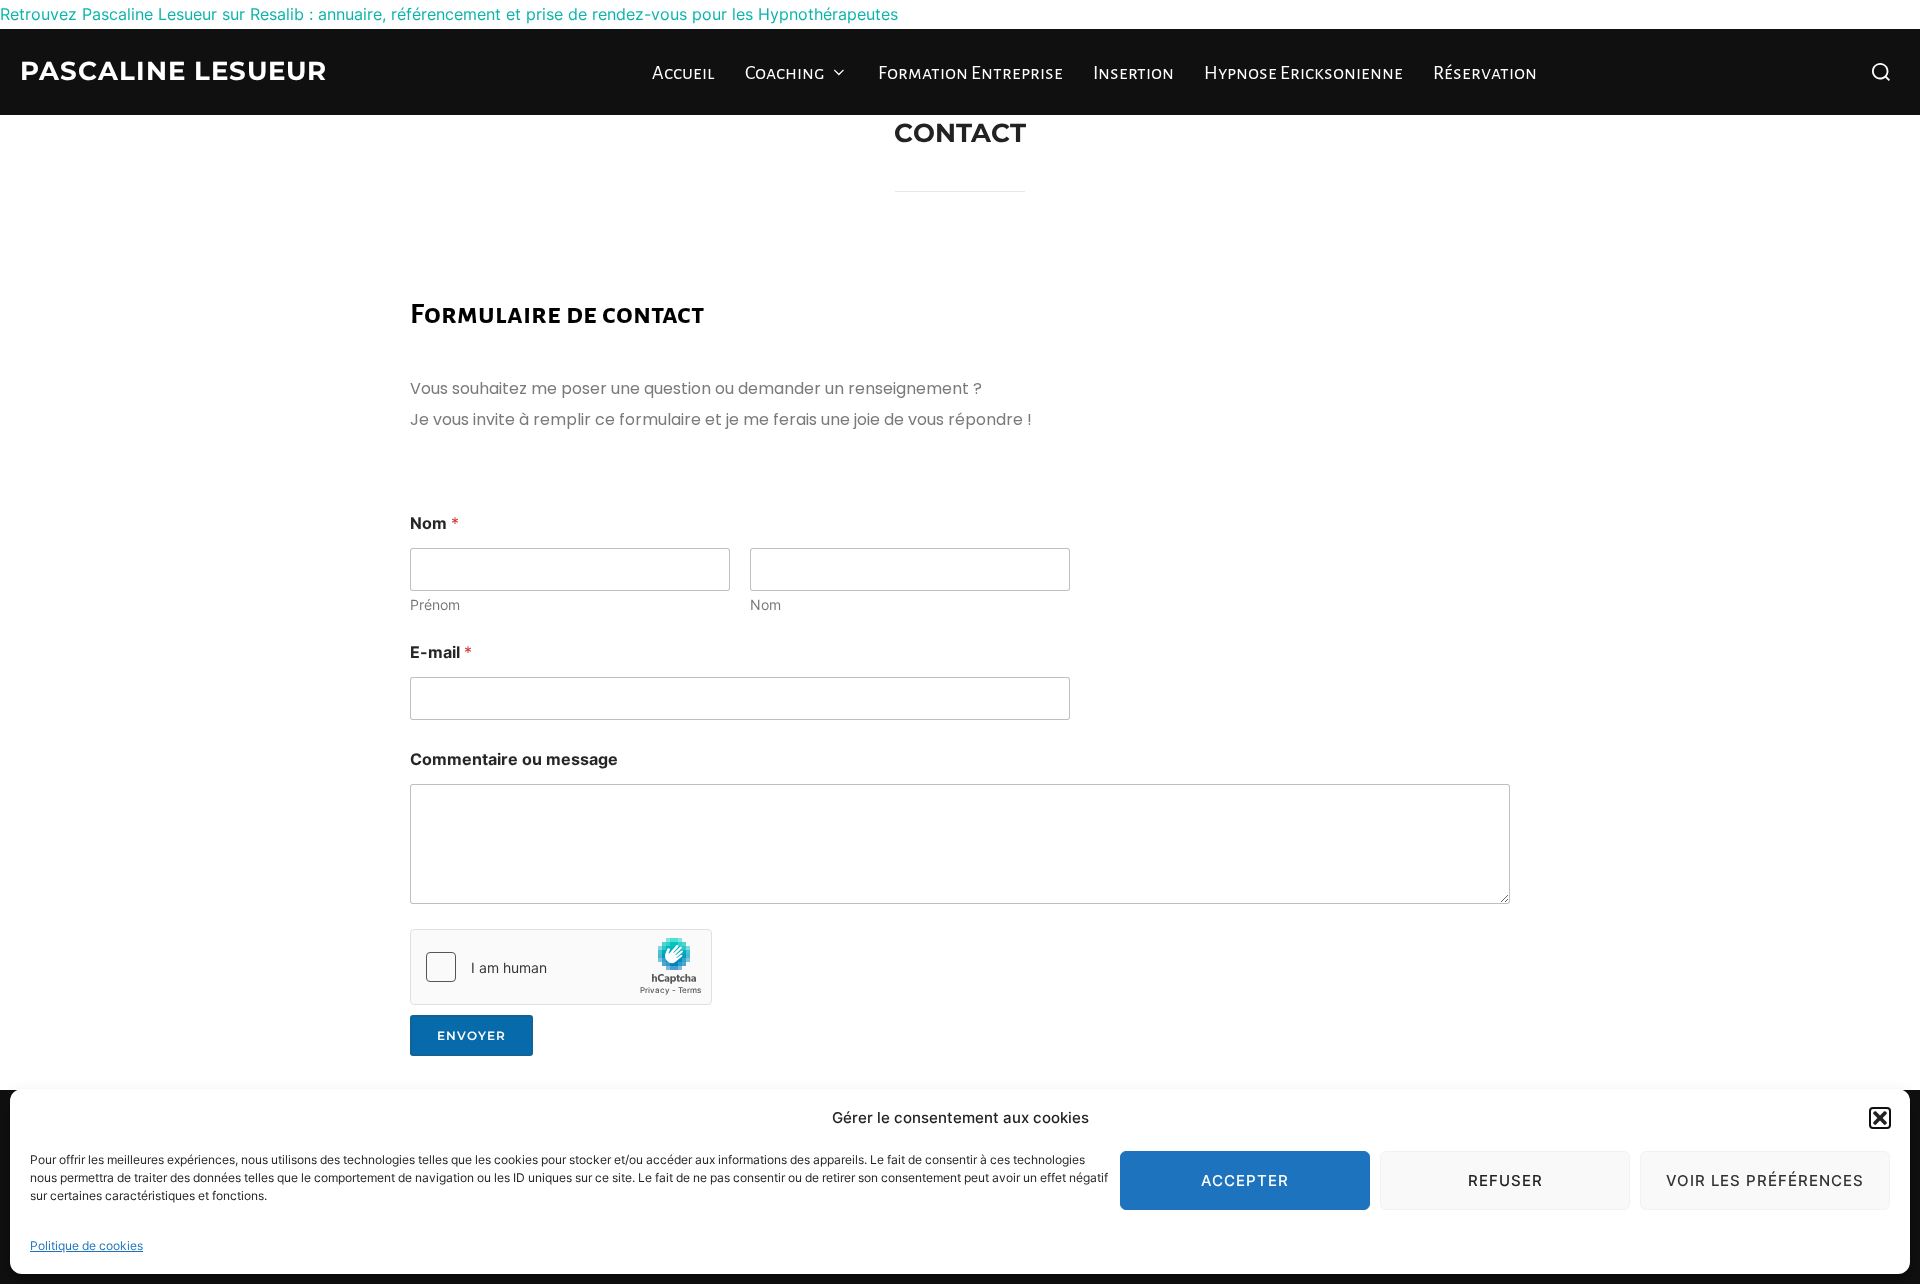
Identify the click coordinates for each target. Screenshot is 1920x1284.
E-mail (441, 652)
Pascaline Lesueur (173, 71)
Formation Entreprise (970, 73)
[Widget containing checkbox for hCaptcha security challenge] (561, 967)
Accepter (1245, 1180)
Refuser (1505, 1180)
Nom (765, 604)
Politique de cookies (86, 1245)
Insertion (1133, 73)
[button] (1880, 1118)
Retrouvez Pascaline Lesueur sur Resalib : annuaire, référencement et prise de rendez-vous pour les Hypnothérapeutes (449, 14)
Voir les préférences (1765, 1180)
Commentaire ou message (514, 759)
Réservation (1485, 73)
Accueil (683, 73)
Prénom (435, 604)
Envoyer (471, 1035)
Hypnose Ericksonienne (1303, 73)
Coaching (785, 73)
